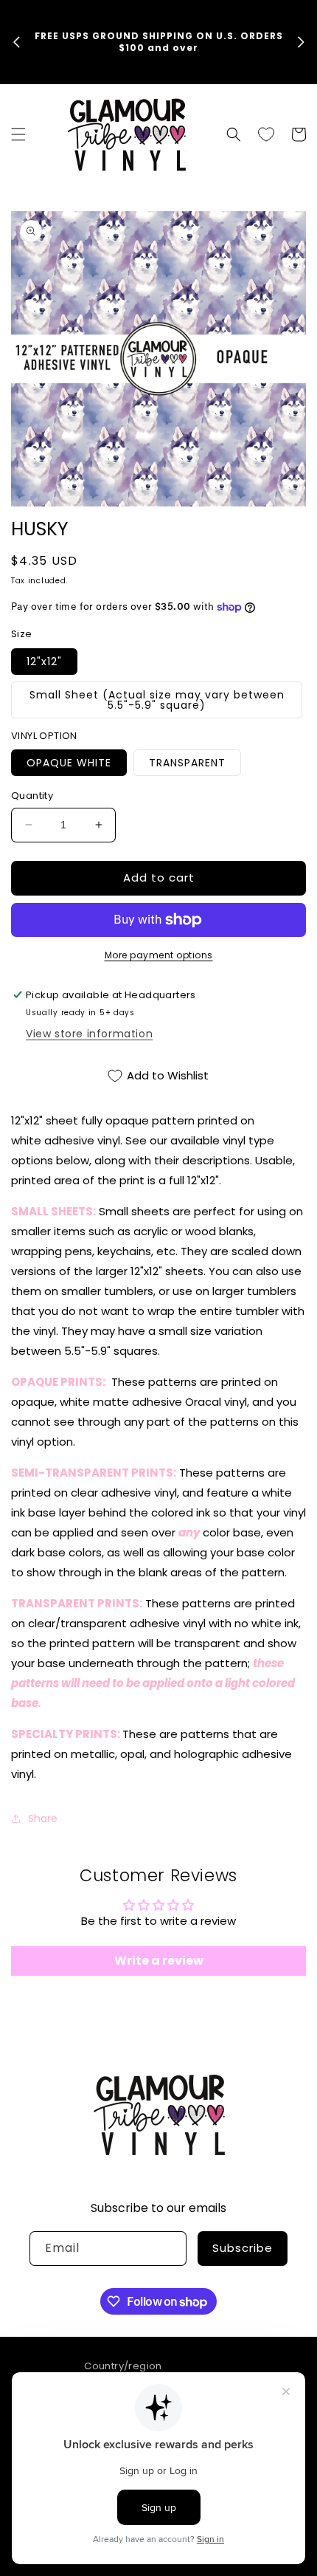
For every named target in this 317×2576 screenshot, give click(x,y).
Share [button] (43, 1818)
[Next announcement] (301, 42)
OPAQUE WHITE (69, 763)
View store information (89, 1034)
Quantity (32, 796)
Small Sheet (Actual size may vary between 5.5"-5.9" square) (157, 700)
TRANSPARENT (187, 763)
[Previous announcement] (16, 42)
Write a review (159, 1961)
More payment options (159, 955)
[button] (18, 134)
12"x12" (44, 662)
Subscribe (243, 2248)
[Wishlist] (266, 134)
